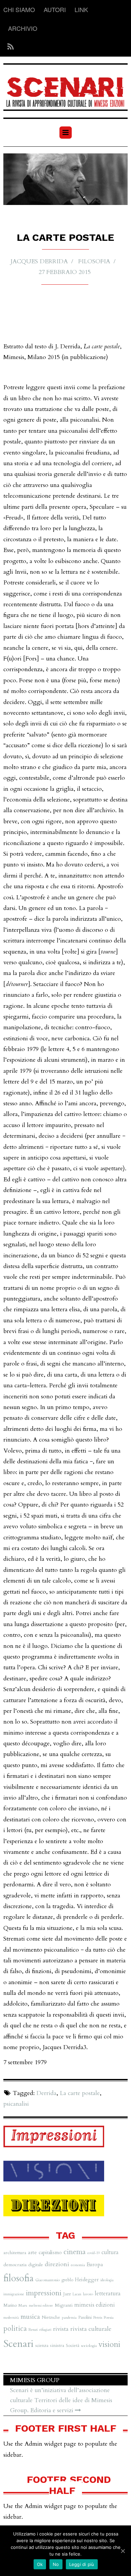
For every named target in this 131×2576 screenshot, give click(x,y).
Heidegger (87, 2280)
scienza (42, 2346)
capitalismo (50, 2252)
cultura (110, 2252)
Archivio (23, 28)
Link (81, 9)
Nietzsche (51, 2317)
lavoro (88, 2294)
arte (32, 2252)
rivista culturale (91, 2329)
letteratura (108, 2293)
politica (15, 2329)
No (56, 2564)
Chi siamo (19, 9)
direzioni (57, 2264)
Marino (10, 2305)
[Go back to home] (65, 88)
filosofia (94, 261)
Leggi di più (82, 2564)
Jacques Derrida (39, 261)
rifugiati (45, 2330)
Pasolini (85, 2317)
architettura (15, 2253)
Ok (40, 2564)
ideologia (107, 2280)
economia (78, 2265)
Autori (55, 9)
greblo (67, 2280)
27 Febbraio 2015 (65, 272)
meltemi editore (41, 2306)
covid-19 (94, 2253)
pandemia (69, 2318)
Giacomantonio (48, 2280)
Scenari (18, 2344)
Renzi (33, 2329)
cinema (75, 2252)
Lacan (77, 2294)
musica (30, 2317)
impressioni (44, 2293)
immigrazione (14, 2294)
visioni (109, 2344)
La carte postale (80, 2093)
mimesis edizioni (95, 2305)
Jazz (67, 2294)
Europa (95, 2265)
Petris (98, 2317)
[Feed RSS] (9, 47)
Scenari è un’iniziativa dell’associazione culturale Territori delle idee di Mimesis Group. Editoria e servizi (61, 2400)
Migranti (64, 2305)
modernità (11, 2318)
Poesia (109, 2317)
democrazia (15, 2265)
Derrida (46, 2093)
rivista (61, 2329)
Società (73, 2346)
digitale (36, 2265)
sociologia (89, 2346)
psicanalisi (16, 2104)
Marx (23, 2305)
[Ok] (123, 2551)
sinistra (57, 2345)
